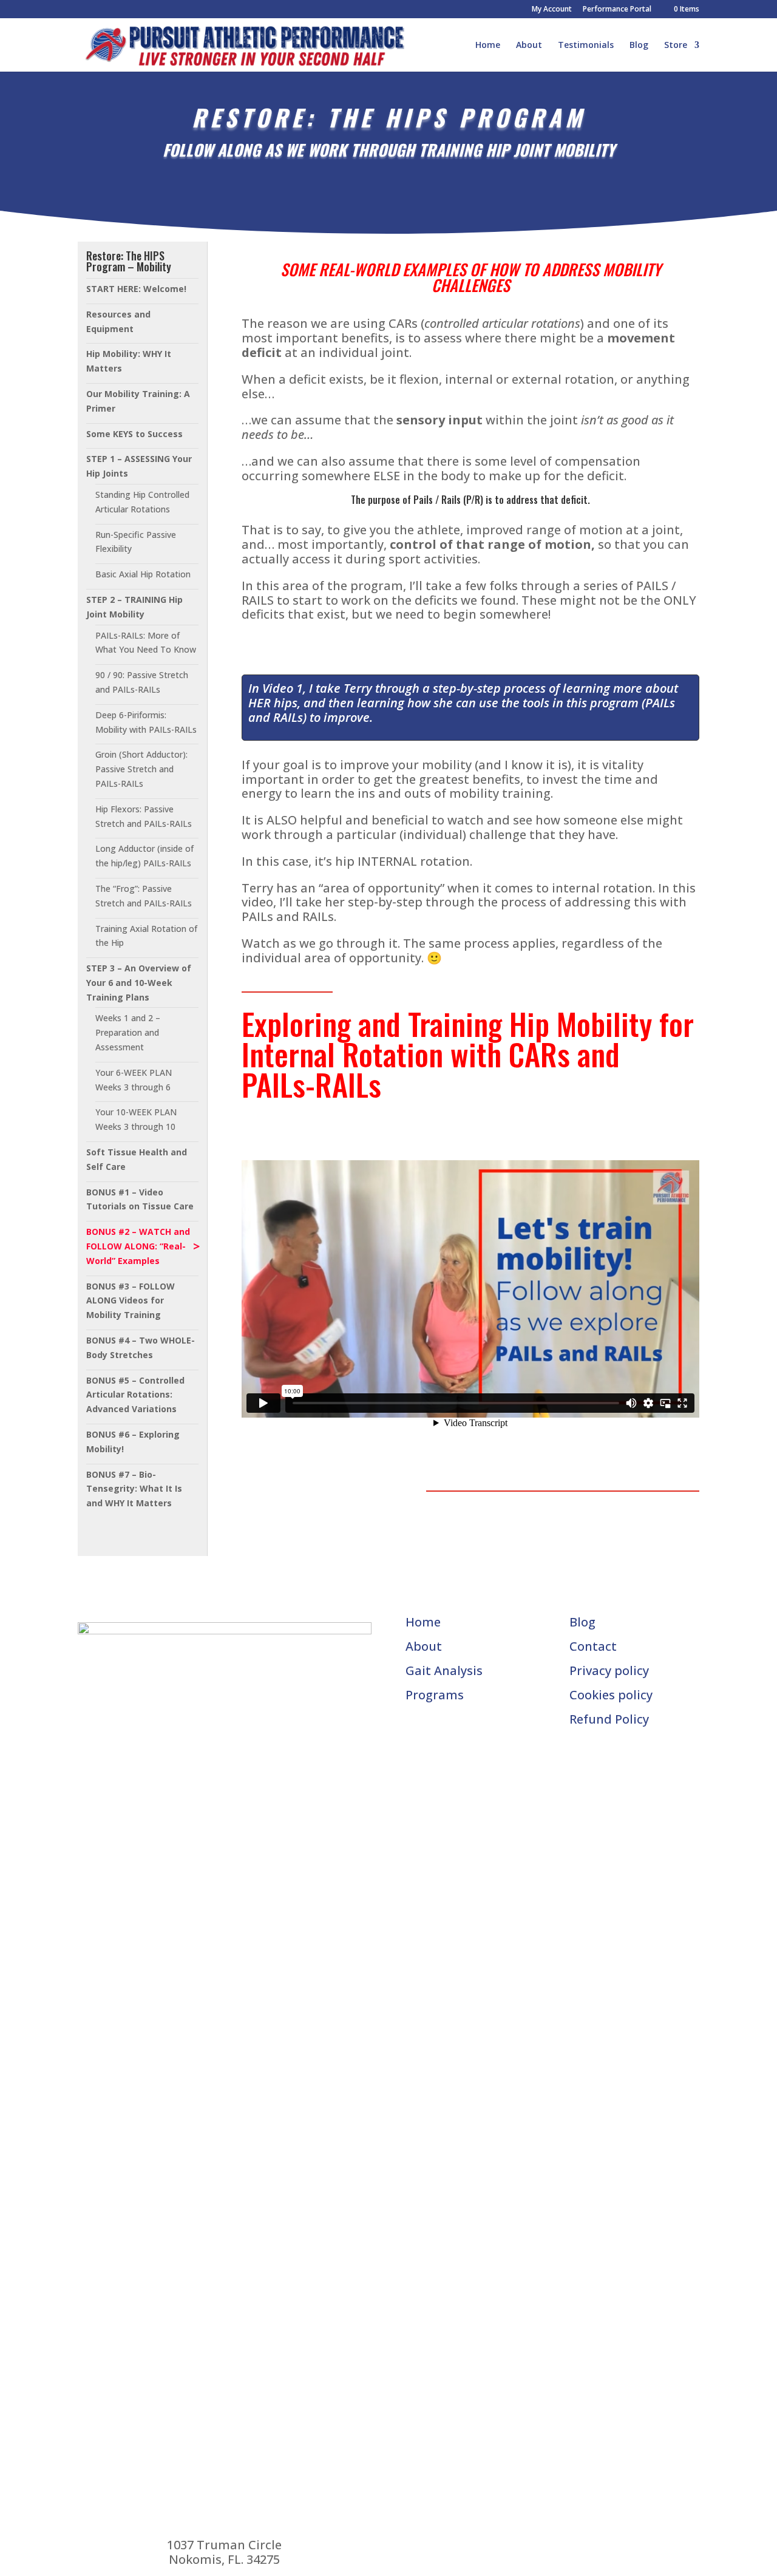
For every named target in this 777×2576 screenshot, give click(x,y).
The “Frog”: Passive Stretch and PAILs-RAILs (144, 896)
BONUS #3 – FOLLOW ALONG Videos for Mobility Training (131, 1301)
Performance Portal (617, 10)
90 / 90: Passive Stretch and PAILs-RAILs (142, 682)
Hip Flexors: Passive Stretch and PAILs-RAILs (144, 816)
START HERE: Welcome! (136, 289)
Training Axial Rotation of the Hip (146, 936)
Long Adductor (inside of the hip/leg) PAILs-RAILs (144, 856)
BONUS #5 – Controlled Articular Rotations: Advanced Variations (135, 1395)
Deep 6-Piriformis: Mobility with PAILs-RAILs (146, 722)
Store (676, 46)
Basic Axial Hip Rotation (143, 574)
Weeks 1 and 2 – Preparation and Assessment (128, 1032)
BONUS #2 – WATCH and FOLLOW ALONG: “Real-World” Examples (138, 1246)
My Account (552, 10)
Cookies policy (611, 1695)
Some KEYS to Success (134, 434)
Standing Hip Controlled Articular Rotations (142, 502)
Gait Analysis (444, 1670)
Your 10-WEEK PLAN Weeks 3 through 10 (136, 1119)
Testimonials (586, 46)
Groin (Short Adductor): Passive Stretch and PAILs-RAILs (141, 769)
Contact (593, 1646)
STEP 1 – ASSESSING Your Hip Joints (139, 466)
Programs (435, 1695)
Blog (639, 46)
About (529, 46)
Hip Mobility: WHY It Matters (129, 361)
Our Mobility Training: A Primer (138, 401)
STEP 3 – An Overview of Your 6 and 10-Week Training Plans (139, 983)
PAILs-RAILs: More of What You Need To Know (146, 643)
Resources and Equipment (118, 321)
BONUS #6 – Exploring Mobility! (133, 1442)
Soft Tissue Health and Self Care (137, 1159)
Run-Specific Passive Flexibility (136, 542)
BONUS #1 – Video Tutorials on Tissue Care (140, 1199)
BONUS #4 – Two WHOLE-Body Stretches (141, 1347)
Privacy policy (609, 1670)
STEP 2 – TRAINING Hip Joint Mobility (134, 607)
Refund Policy (609, 1719)
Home (488, 46)
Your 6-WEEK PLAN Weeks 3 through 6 (134, 1080)
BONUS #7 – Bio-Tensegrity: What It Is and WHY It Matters (134, 1489)
